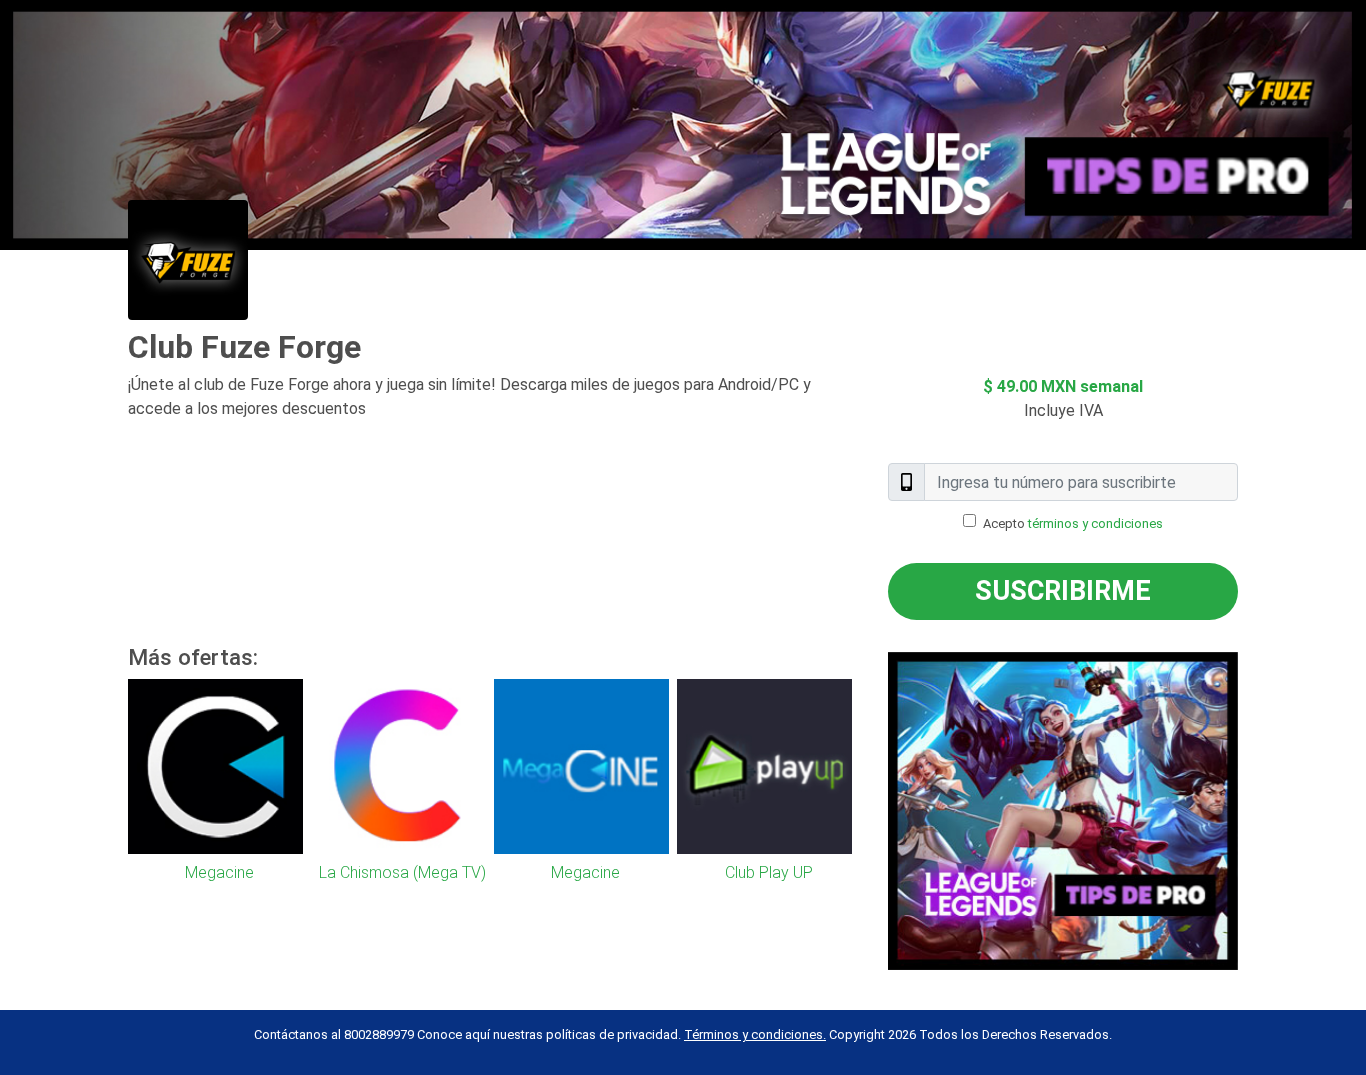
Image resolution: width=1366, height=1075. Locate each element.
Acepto (1073, 523)
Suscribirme (1063, 591)
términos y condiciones (1095, 523)
